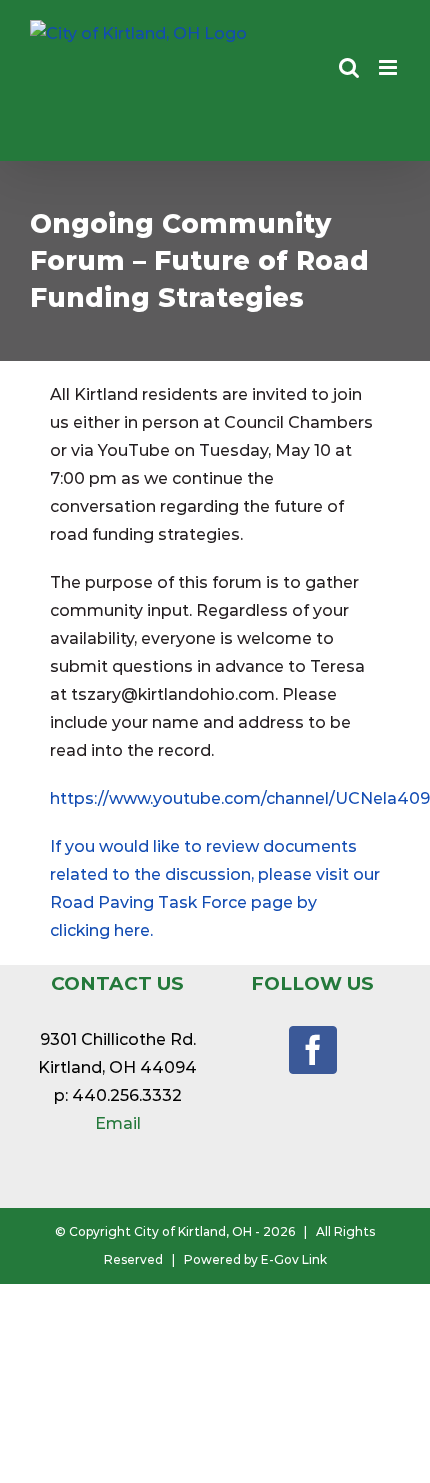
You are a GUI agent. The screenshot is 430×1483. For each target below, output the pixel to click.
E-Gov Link (294, 1259)
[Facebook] (313, 1050)
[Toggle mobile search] (349, 67)
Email (118, 1123)
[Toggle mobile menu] (389, 67)
